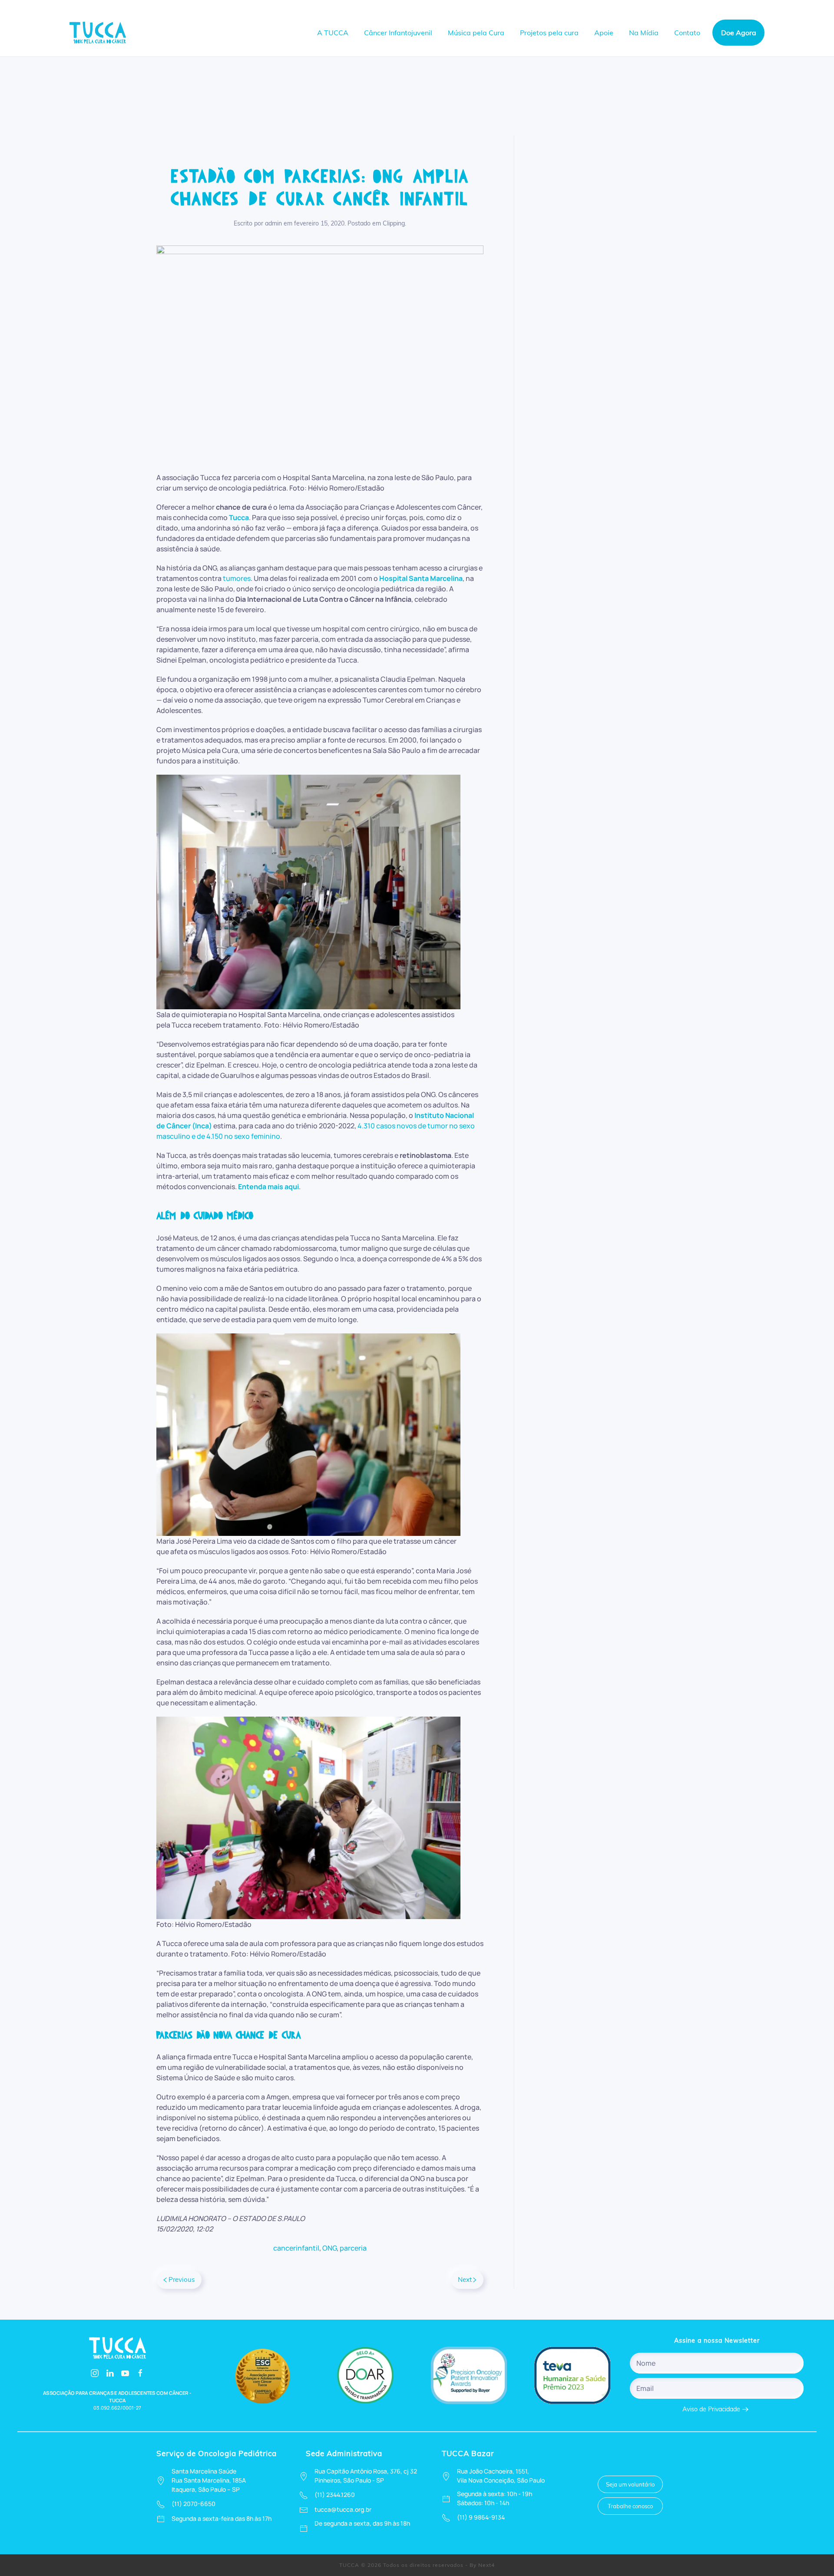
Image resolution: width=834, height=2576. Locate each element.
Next (465, 2279)
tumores (237, 578)
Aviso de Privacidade (711, 2409)
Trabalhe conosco (630, 2506)
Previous (182, 2279)
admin (273, 223)
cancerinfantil (296, 2248)
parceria (353, 2248)
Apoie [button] (604, 33)
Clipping (394, 223)
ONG (329, 2248)
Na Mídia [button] (644, 33)
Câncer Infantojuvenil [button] (398, 33)
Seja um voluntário (630, 2484)
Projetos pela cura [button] (549, 33)
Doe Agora (739, 33)
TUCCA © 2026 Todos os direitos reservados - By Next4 (417, 2565)
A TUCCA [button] (333, 33)
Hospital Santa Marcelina (421, 578)
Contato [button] (687, 33)
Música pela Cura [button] (476, 33)
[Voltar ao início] (99, 33)
